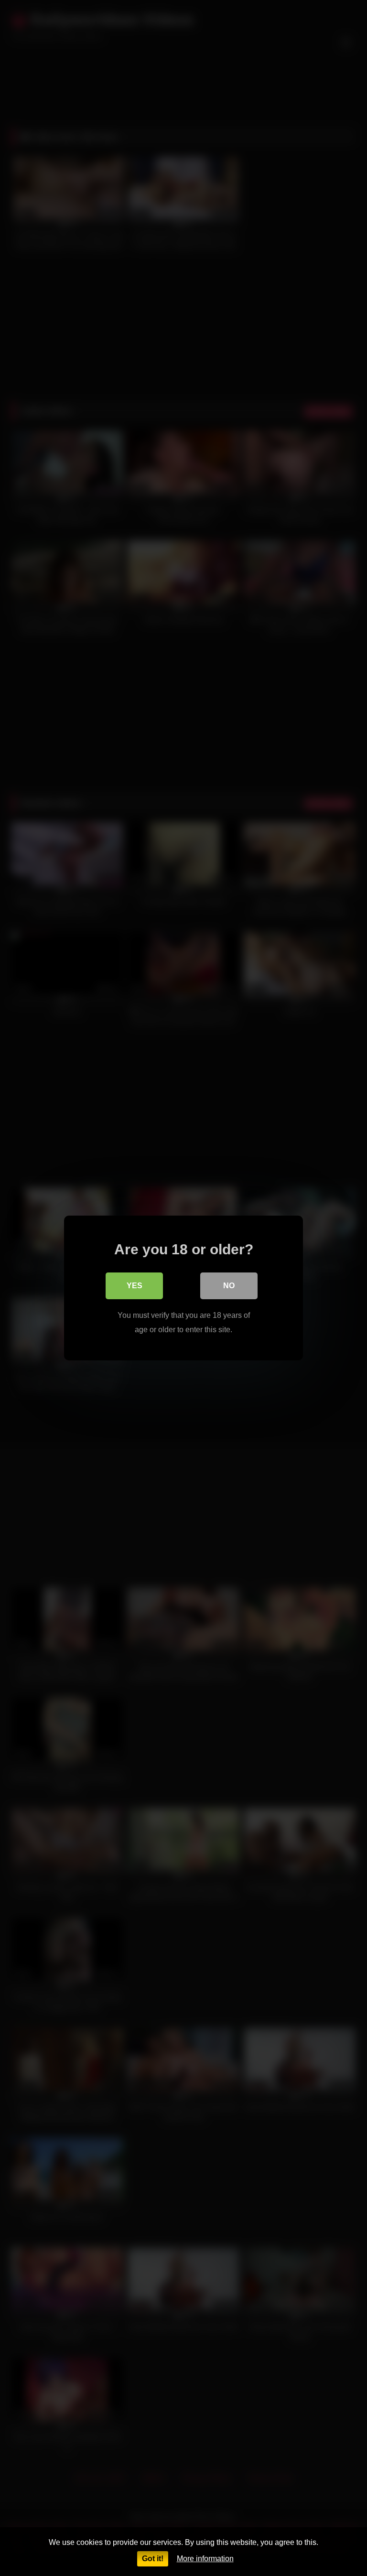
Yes (135, 1286)
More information (205, 2559)
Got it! (153, 2559)
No (229, 1286)
